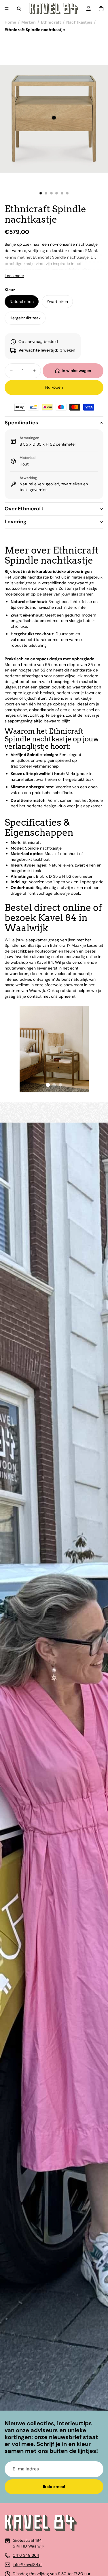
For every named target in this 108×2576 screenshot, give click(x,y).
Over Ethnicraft (24, 509)
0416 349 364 (26, 2555)
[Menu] (7, 9)
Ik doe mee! (54, 2487)
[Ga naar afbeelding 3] (60, 1085)
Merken (29, 22)
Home (10, 22)
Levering (16, 522)
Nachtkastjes (79, 22)
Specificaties (21, 423)
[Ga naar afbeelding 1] (48, 1085)
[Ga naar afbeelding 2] (54, 1085)
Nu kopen (54, 387)
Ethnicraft (51, 22)
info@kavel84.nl (28, 2564)
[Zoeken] (19, 9)
